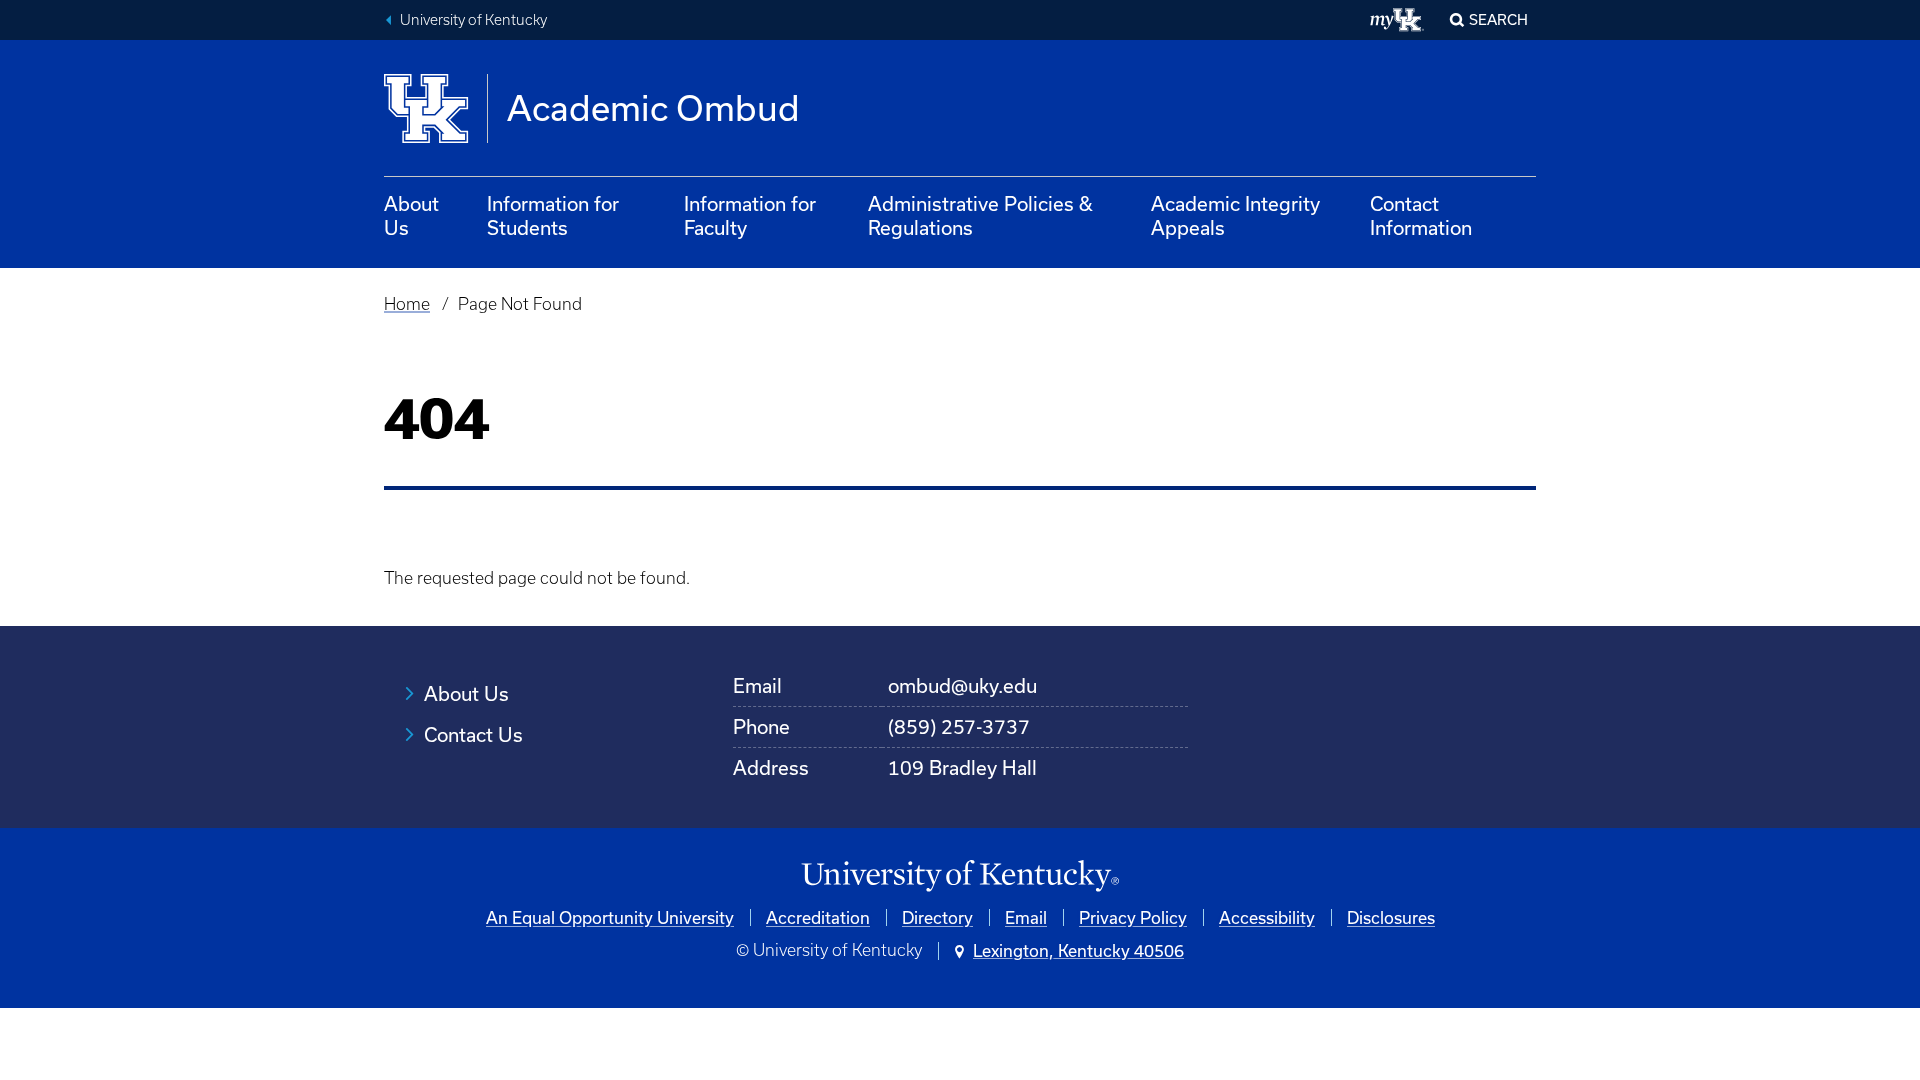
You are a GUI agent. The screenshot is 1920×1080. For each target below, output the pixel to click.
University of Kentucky (473, 20)
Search (1498, 19)
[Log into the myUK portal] (1397, 20)
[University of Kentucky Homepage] (960, 876)
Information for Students (553, 215)
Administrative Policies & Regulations (980, 215)
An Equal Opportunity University (610, 917)
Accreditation (818, 917)
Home (407, 304)
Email (1026, 917)
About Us (411, 215)
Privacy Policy (1133, 917)
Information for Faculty (750, 215)
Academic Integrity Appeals (1235, 215)
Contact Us (473, 734)
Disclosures (1391, 917)
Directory (937, 917)
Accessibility (1267, 917)
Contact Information (1421, 215)
